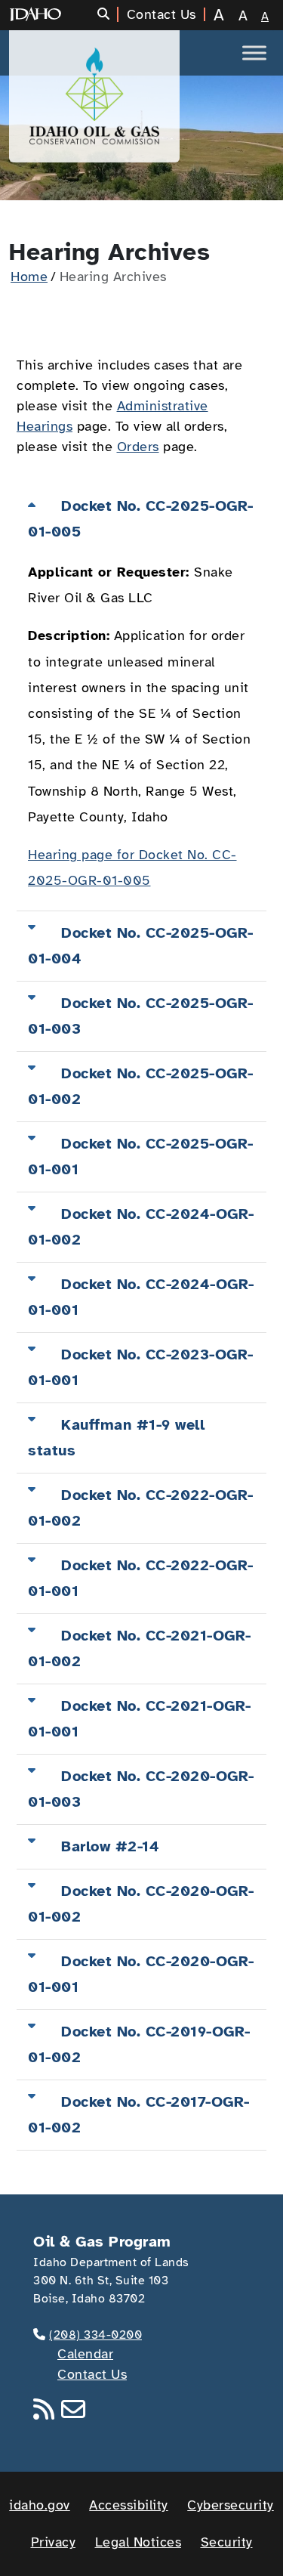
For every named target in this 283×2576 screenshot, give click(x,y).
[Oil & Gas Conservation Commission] (94, 96)
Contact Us (92, 2374)
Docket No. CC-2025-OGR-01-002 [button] (141, 1086)
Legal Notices (138, 2542)
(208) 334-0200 (95, 2335)
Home (29, 277)
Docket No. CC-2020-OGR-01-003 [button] (141, 1789)
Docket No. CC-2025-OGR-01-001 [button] (141, 1157)
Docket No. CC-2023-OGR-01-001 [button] (141, 1367)
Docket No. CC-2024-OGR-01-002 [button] (141, 1227)
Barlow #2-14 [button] (110, 1846)
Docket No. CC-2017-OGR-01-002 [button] (139, 2115)
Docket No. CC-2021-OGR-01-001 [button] (140, 1719)
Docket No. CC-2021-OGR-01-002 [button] (140, 1648)
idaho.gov (40, 2505)
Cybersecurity (231, 2505)
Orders (138, 447)
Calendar (85, 2354)
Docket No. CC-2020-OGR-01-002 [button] (141, 1904)
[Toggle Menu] (254, 53)
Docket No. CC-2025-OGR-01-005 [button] (141, 519)
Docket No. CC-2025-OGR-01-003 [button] (141, 1016)
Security (227, 2542)
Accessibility (129, 2505)
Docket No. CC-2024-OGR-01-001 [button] (141, 1297)
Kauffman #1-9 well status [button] (116, 1438)
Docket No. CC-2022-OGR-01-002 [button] (141, 1508)
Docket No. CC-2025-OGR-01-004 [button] (141, 946)
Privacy (54, 2542)
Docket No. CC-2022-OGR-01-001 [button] (141, 1578)
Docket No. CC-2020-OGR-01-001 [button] (141, 1974)
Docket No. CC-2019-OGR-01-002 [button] (139, 2044)
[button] (108, 14)
